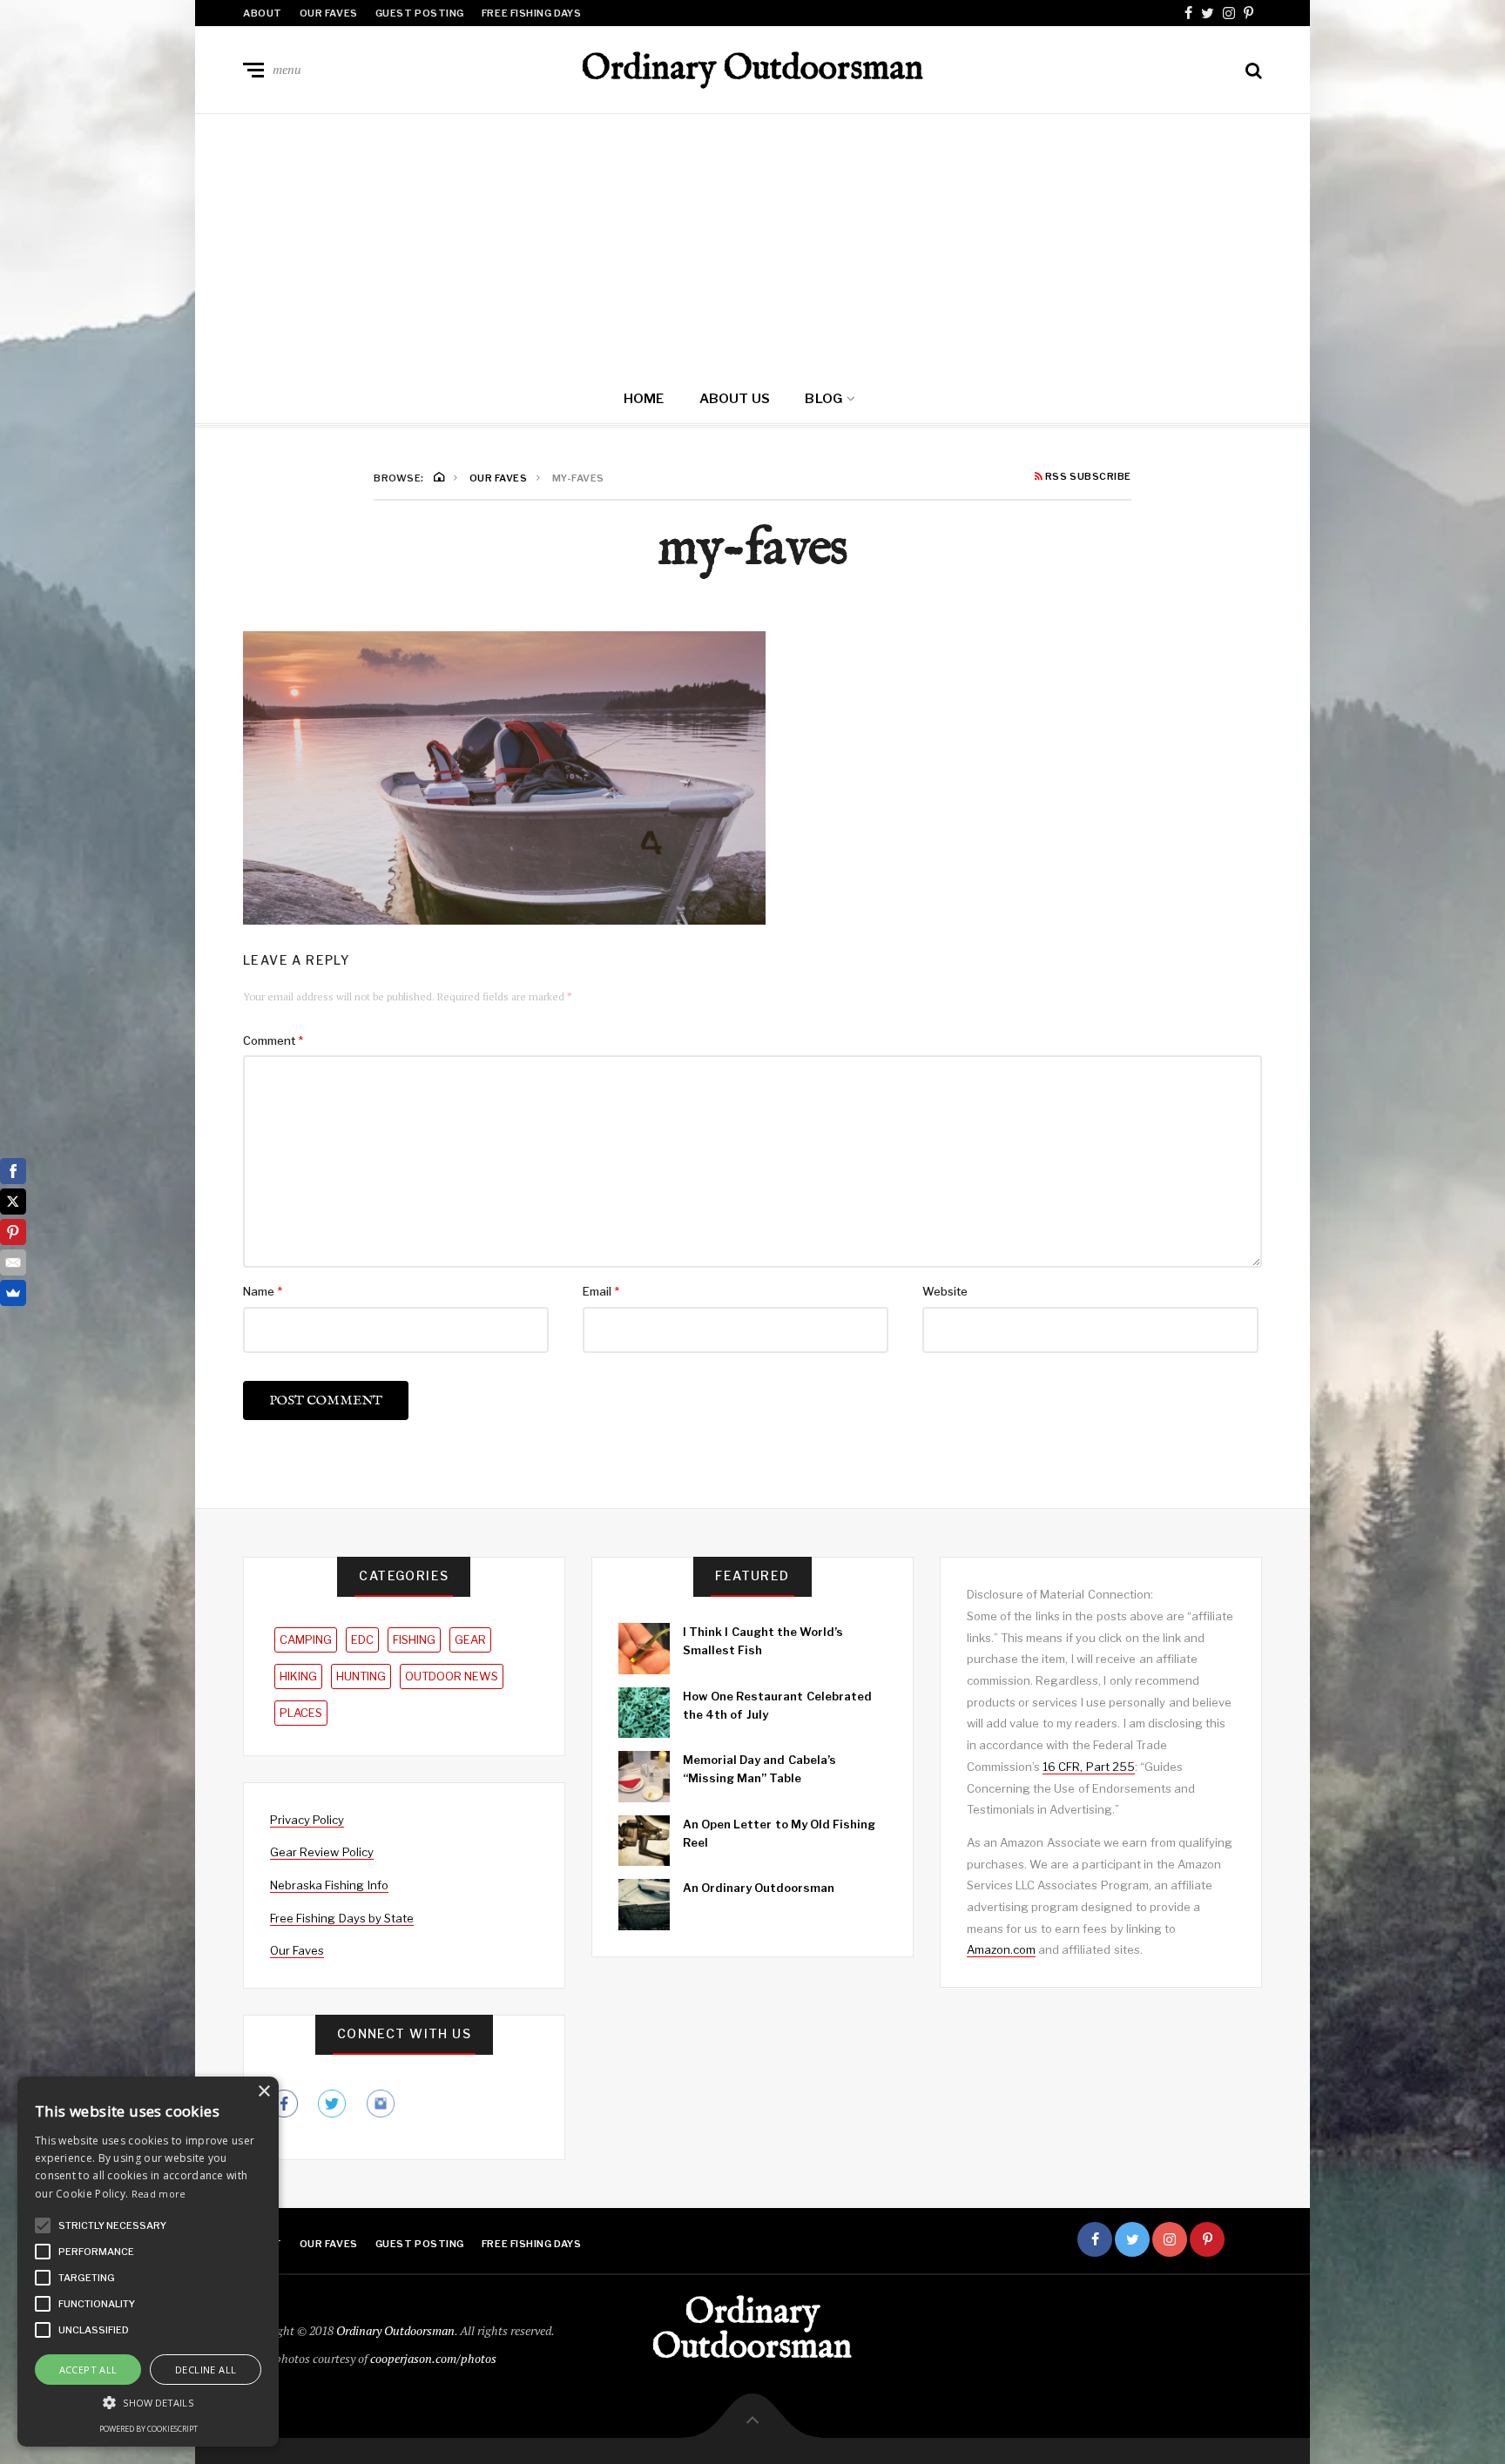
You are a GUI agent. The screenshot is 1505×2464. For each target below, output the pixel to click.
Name (263, 1291)
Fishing (414, 1639)
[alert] (148, 2262)
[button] (43, 2225)
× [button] (263, 2092)
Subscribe (1245, 2239)
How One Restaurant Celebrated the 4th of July (777, 1705)
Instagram (1229, 13)
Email (601, 1291)
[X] (13, 1202)
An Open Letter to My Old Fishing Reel (779, 1833)
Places (301, 1713)
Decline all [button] (206, 2370)
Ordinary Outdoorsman (752, 70)
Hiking (298, 1676)
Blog (823, 399)
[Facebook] (13, 1171)
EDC (362, 1639)
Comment (273, 1040)
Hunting (361, 1676)
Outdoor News (452, 1676)
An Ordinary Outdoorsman (759, 1888)
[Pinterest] (13, 1232)
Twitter (1208, 13)
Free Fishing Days (531, 13)
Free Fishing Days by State (342, 1918)
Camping (306, 1639)
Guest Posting (420, 13)
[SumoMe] (13, 1293)
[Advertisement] (752, 245)
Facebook (1188, 13)
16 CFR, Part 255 (1089, 1767)
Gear (470, 1639)
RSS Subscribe (1087, 477)
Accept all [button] (88, 2370)
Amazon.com (1001, 1949)
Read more (159, 2194)
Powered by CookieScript (148, 2429)
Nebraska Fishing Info (329, 1885)
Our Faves (329, 13)
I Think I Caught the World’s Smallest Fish (763, 1641)
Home (644, 399)
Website (945, 1291)
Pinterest (1249, 13)
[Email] (13, 1262)
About (263, 13)
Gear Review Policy (322, 1852)
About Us (735, 399)
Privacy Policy (307, 1820)
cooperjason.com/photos (433, 2358)
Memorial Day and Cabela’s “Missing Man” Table (759, 1769)
